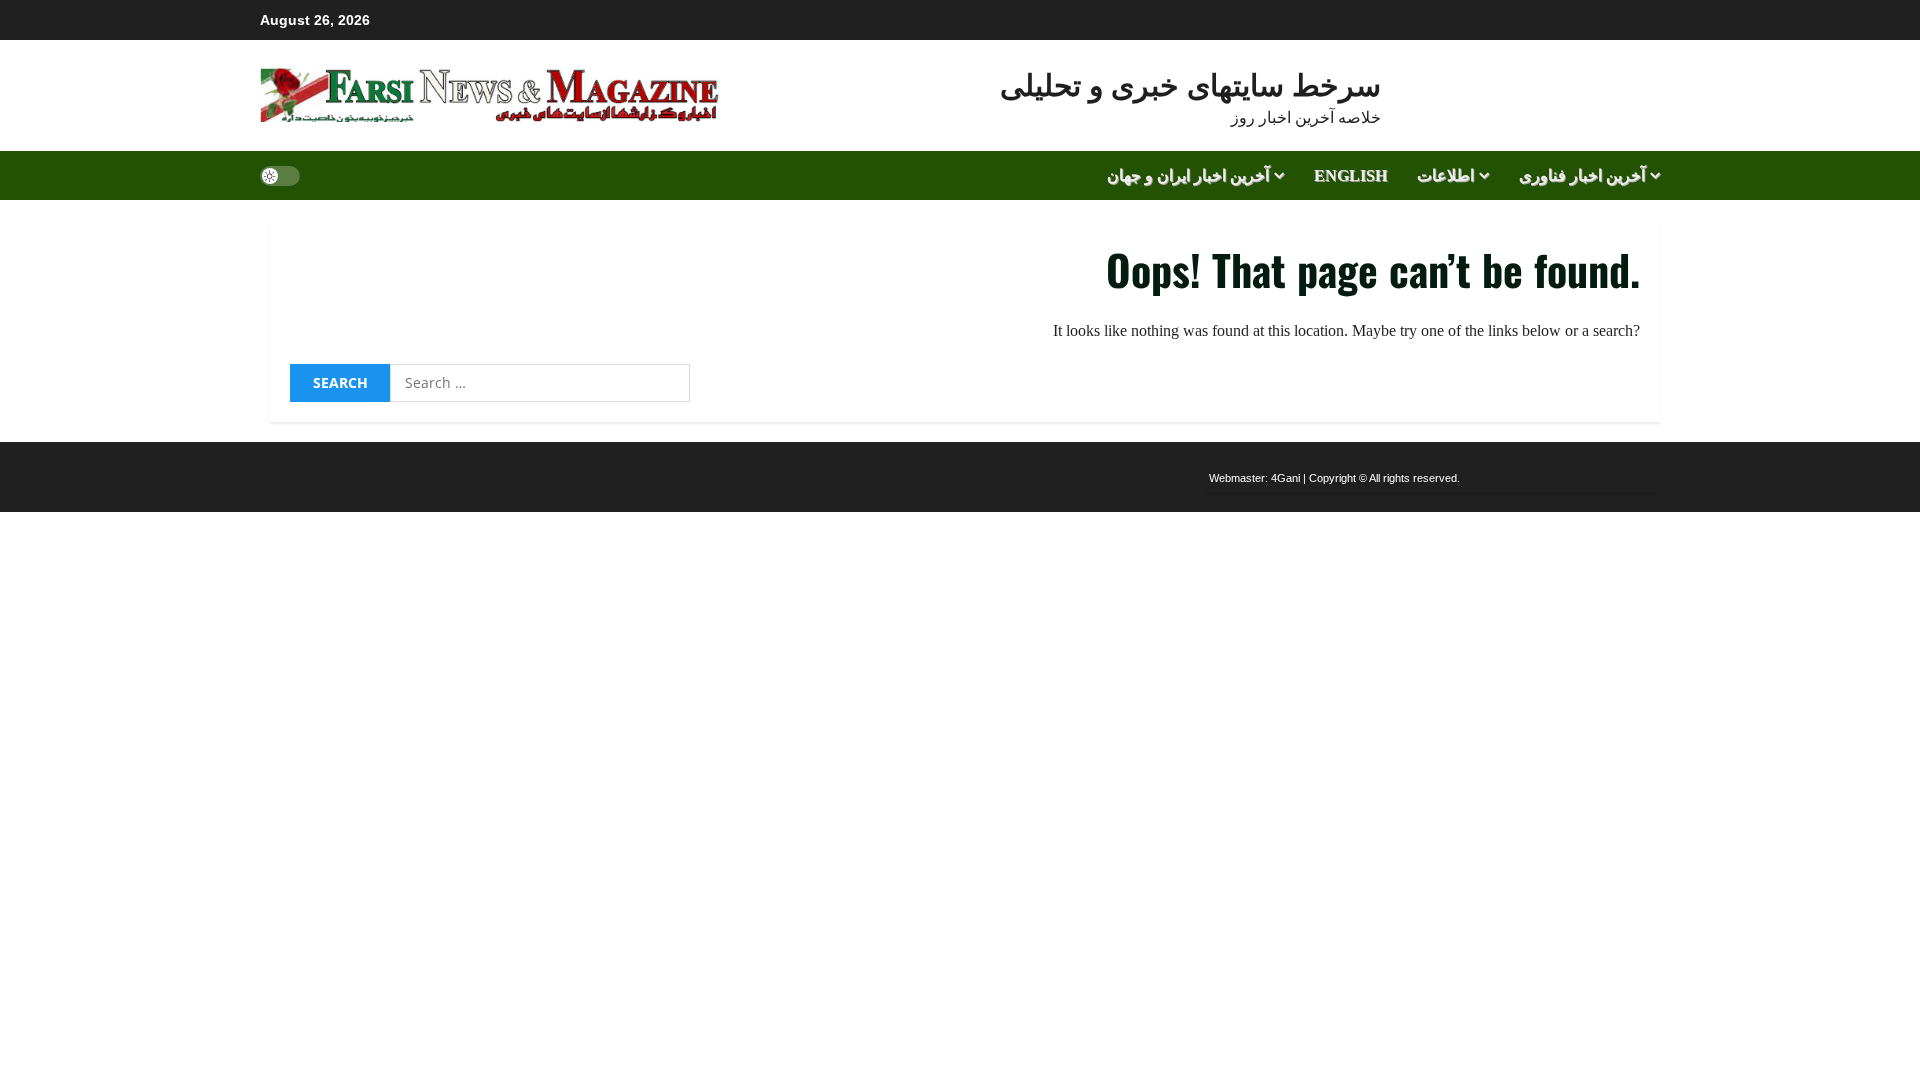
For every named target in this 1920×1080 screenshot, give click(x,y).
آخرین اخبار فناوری (1582, 175)
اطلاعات (1445, 175)
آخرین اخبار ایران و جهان (1188, 175)
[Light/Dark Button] (280, 175)
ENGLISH (1350, 175)
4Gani (1285, 478)
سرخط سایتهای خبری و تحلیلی (1190, 82)
